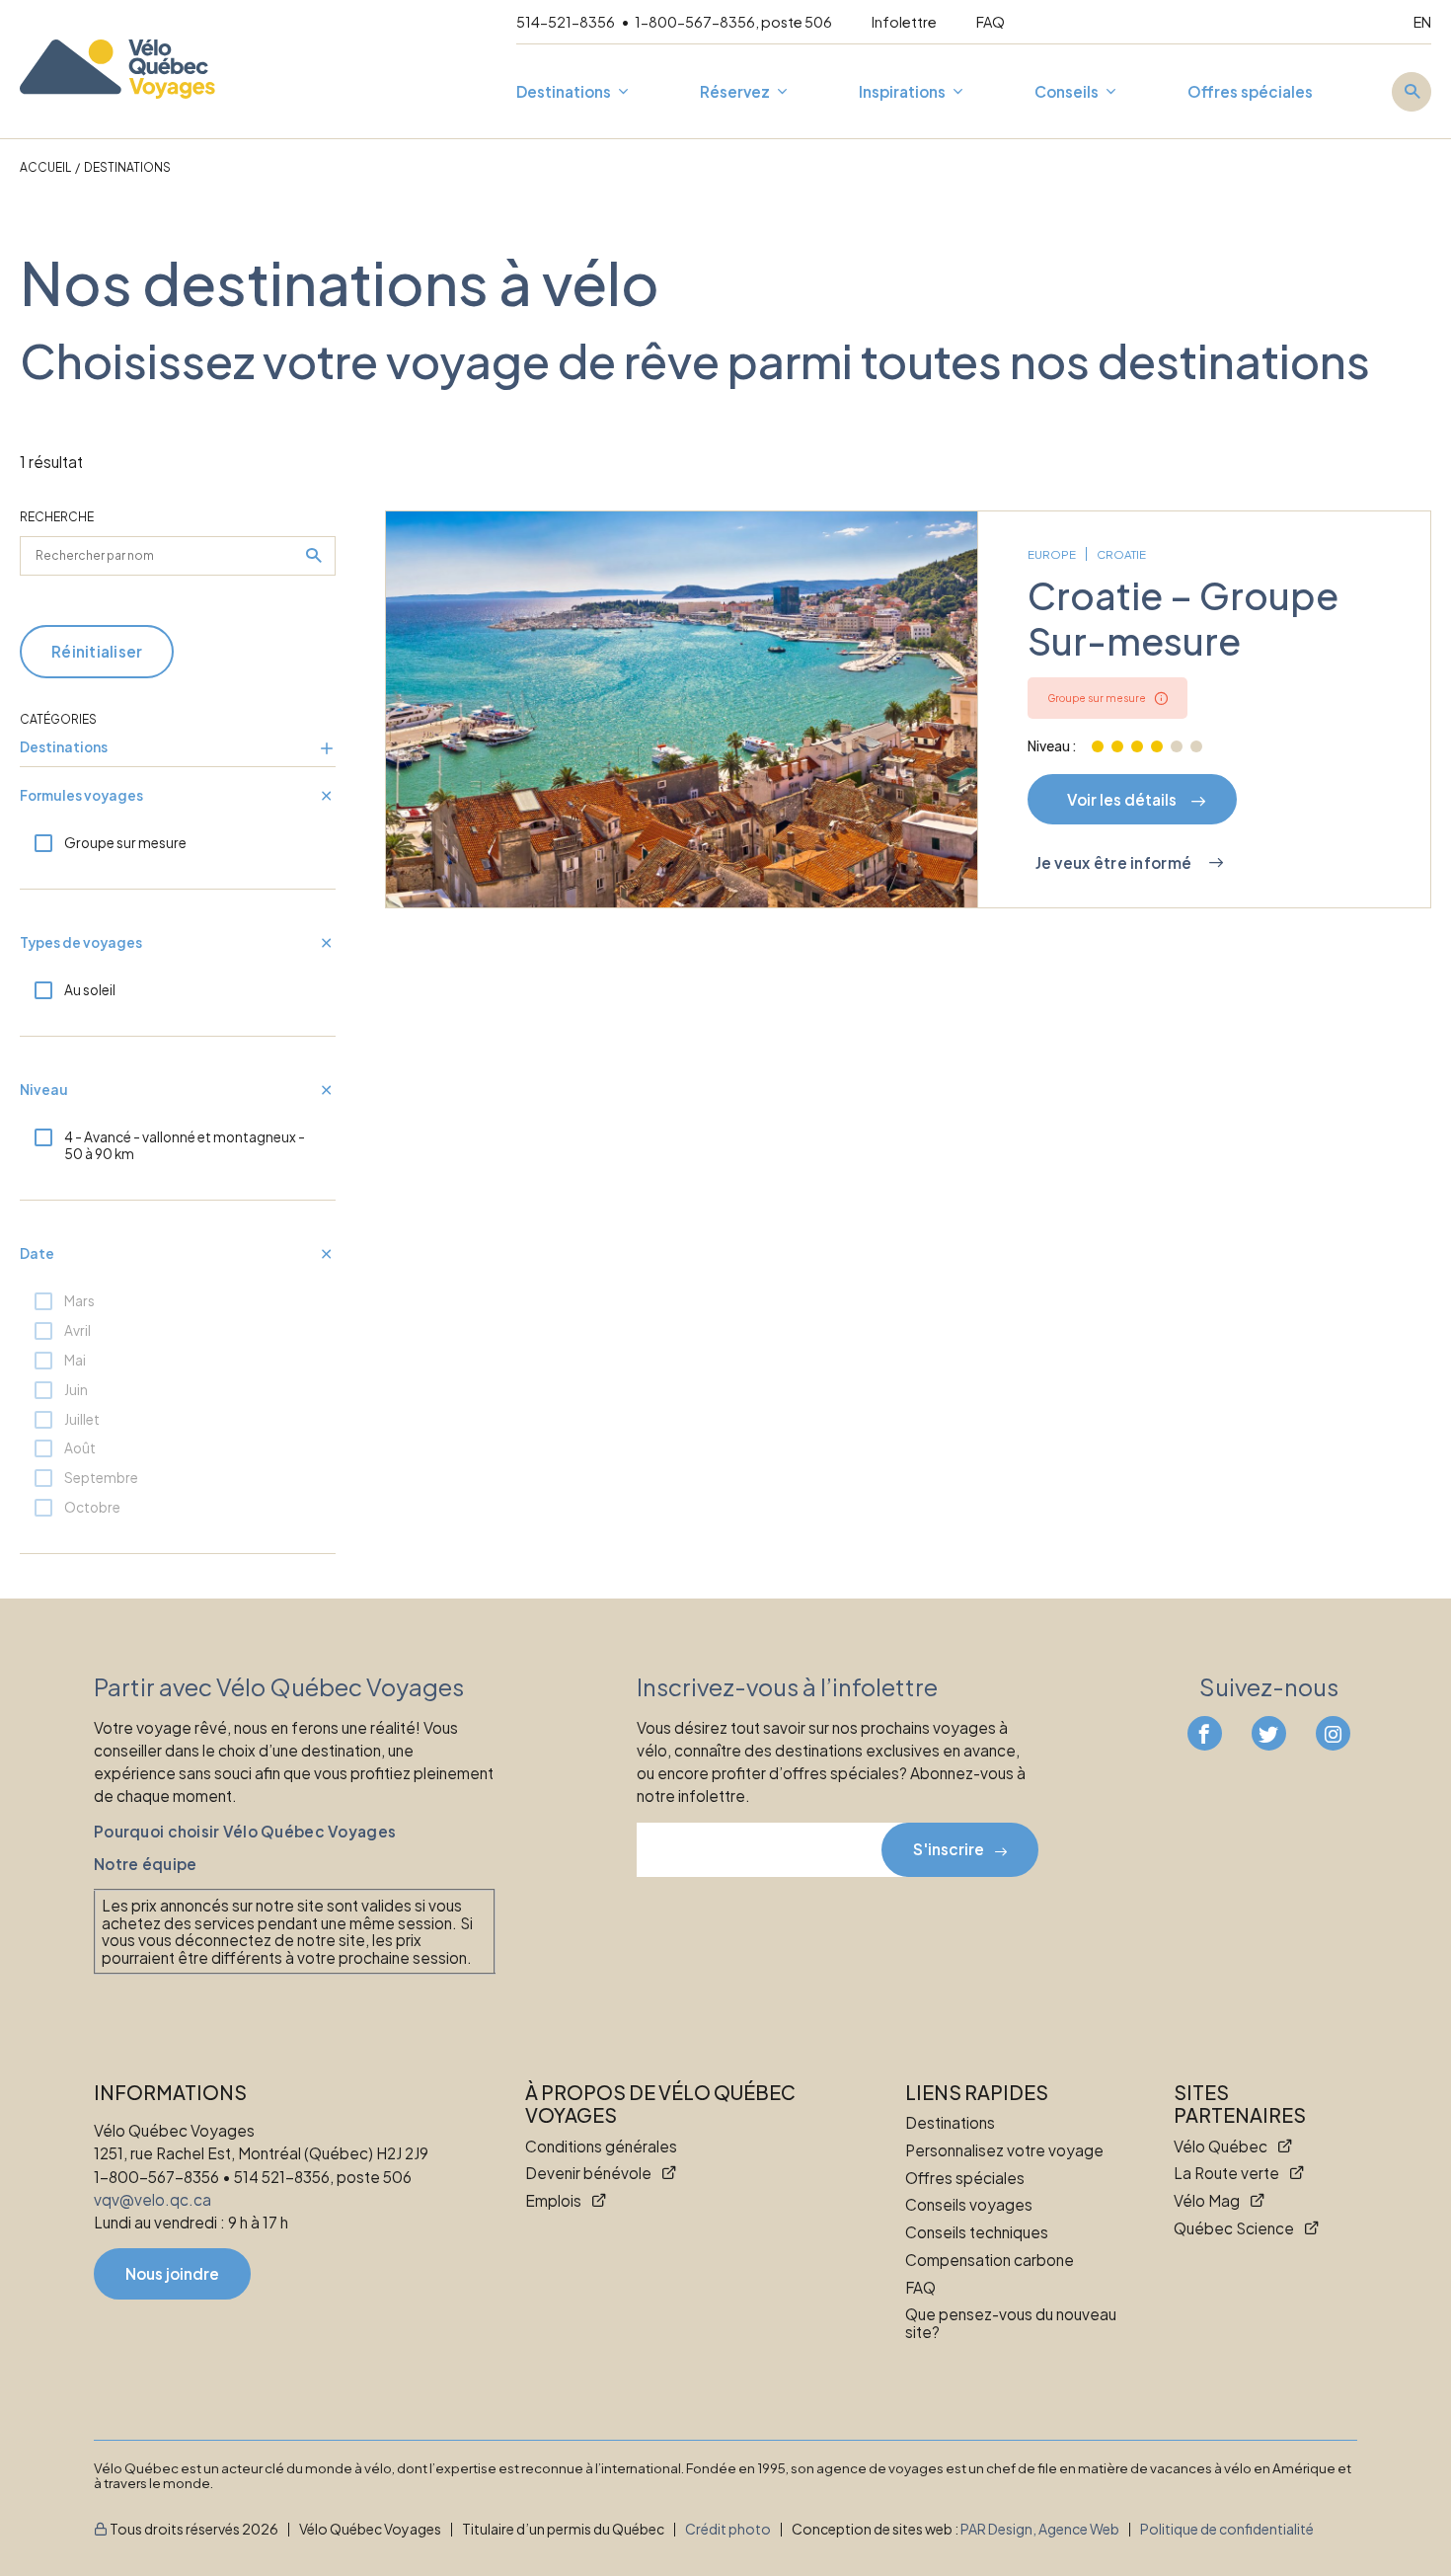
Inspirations (902, 92)
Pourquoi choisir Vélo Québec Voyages (245, 1832)
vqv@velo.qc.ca (153, 2199)
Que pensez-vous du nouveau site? (1011, 2323)
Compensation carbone (990, 2260)
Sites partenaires (1240, 2104)
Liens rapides (977, 2093)
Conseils (1067, 92)
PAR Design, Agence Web (1040, 2529)
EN (1422, 22)
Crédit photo (728, 2529)
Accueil (45, 167)
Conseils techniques (977, 2232)
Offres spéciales (1250, 92)
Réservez (735, 92)
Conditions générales (601, 2147)
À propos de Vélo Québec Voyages (660, 2104)
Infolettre (904, 22)
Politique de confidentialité (1227, 2529)
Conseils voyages (969, 2205)
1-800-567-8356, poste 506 (733, 22)
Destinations (564, 92)
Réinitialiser (97, 651)
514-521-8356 (567, 22)
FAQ (991, 22)
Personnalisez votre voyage (1004, 2150)
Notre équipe (145, 1864)
